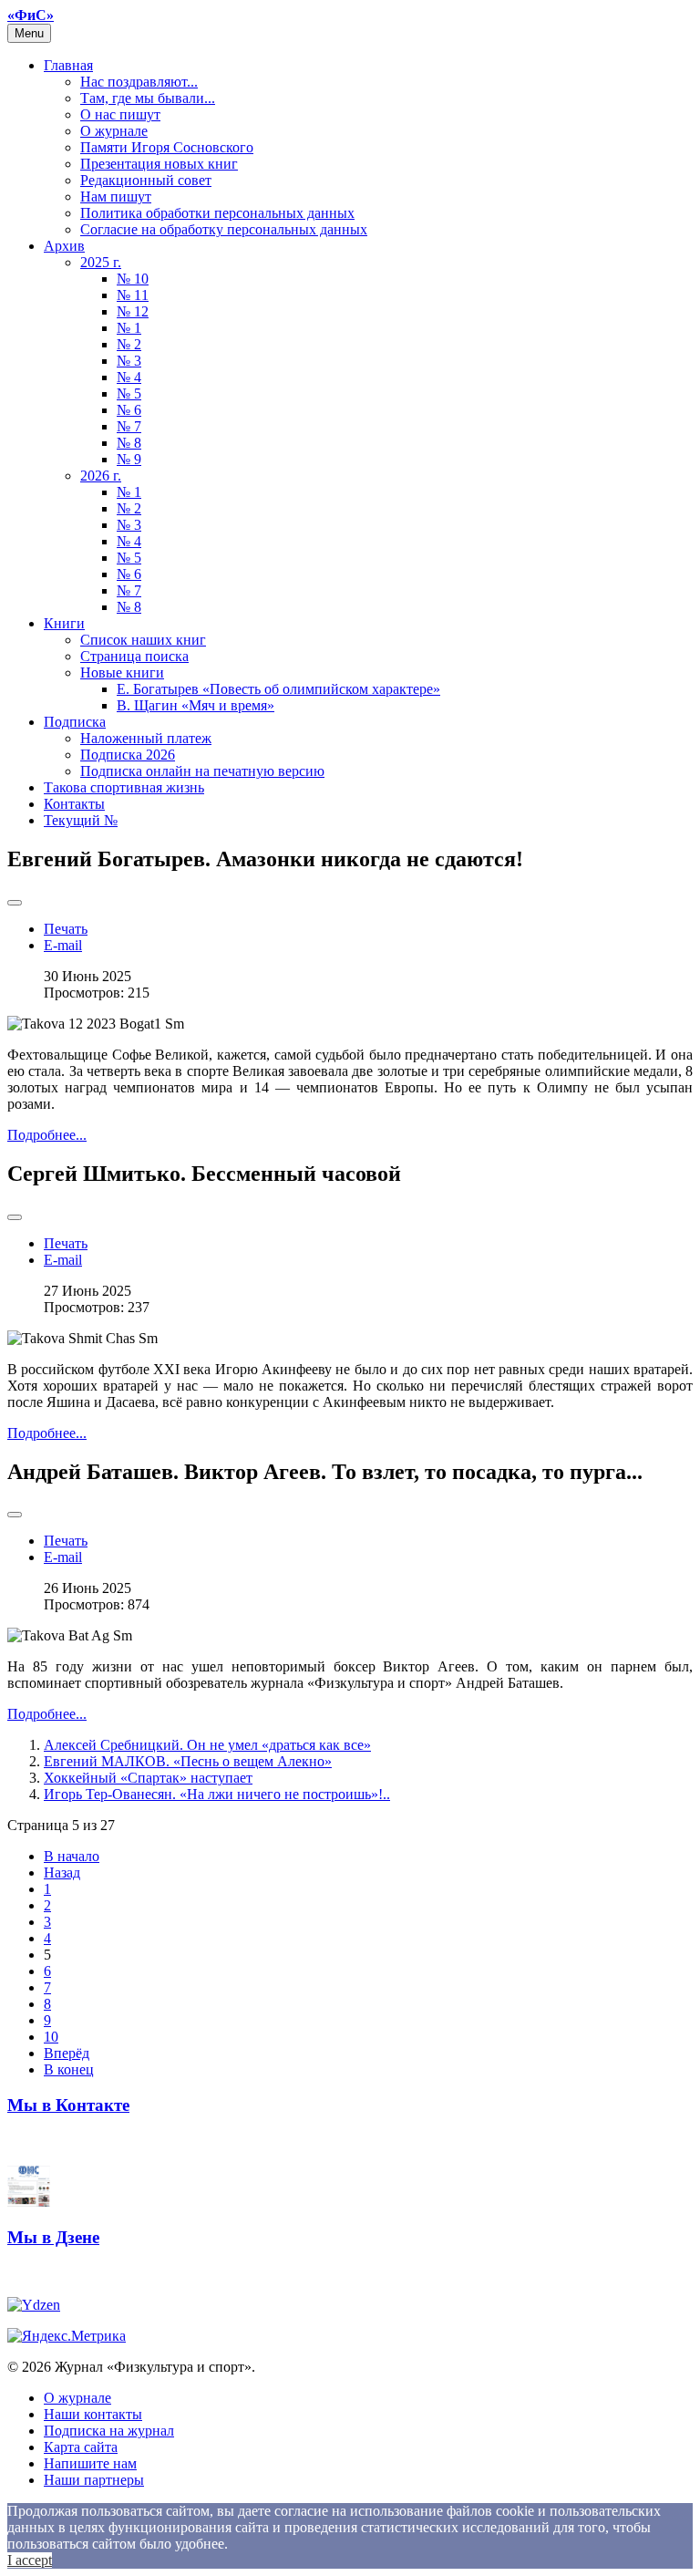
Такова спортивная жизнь (124, 787)
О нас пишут (120, 114)
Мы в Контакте (68, 2105)
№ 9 (129, 459)
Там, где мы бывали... (148, 98)
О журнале (114, 131)
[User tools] (15, 903)
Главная (68, 65)
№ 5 (129, 393)
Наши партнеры (94, 2480)
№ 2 (129, 344)
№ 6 (129, 410)
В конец (69, 2069)
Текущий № (81, 820)
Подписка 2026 (128, 755)
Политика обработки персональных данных (217, 213)
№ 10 (133, 279)
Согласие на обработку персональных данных (224, 229)
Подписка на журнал (109, 2431)
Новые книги (122, 672)
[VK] (29, 2202)
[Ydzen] (34, 2305)
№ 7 (129, 426)
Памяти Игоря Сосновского (167, 147)
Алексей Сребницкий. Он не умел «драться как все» (207, 1745)
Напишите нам (90, 2463)
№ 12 (133, 311)
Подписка (75, 722)
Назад (62, 1873)
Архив (64, 246)
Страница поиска (134, 656)
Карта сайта (81, 2447)
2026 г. (101, 476)
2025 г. (101, 262)
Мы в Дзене (53, 2237)
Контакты (74, 804)
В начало (72, 1856)
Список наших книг (143, 640)
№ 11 (133, 295)
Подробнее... (47, 1135)
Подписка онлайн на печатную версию (202, 771)
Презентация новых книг (159, 164)
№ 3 (129, 361)
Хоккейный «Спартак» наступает (148, 1778)
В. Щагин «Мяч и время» (196, 705)
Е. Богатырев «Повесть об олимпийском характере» (278, 689)
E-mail (63, 945)
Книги (64, 623)
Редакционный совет (146, 180)
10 (51, 2037)
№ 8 (129, 443)
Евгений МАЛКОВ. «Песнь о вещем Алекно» (188, 1761)
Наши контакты (93, 2414)
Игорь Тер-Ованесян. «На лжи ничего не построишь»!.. (217, 1794)
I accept (30, 2560)
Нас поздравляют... (139, 82)
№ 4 (129, 377)
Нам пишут (116, 197)
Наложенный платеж (146, 738)
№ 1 (129, 328)
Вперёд (67, 2053)
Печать (66, 929)
